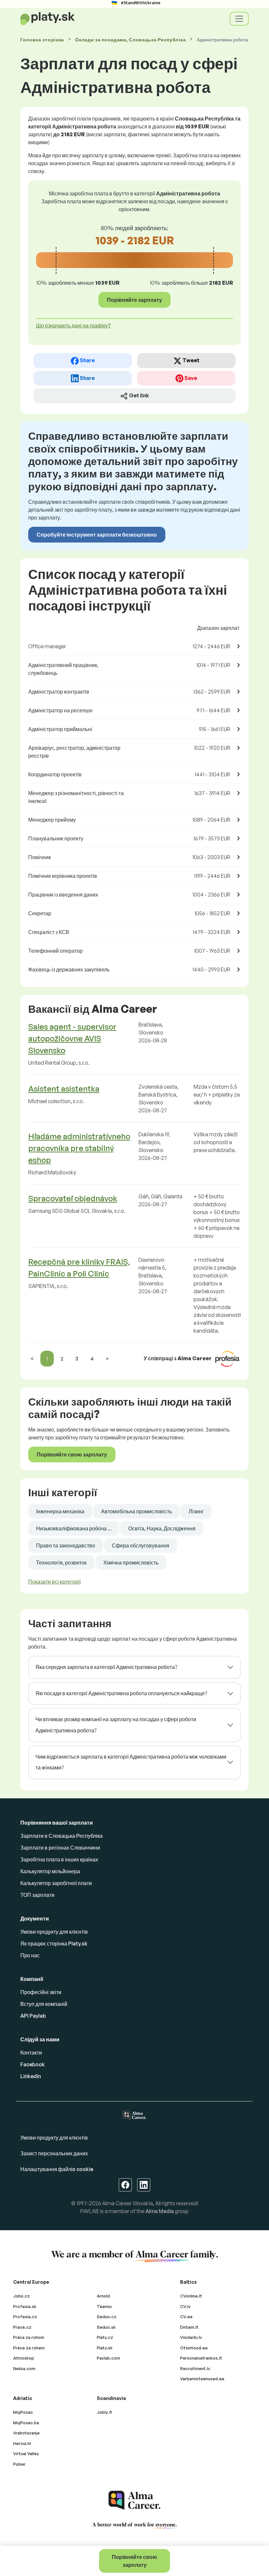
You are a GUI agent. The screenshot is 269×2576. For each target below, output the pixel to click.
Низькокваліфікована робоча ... (74, 1528)
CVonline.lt (191, 2296)
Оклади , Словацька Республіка (130, 40)
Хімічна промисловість (131, 1563)
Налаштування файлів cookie (57, 2169)
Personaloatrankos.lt (201, 2358)
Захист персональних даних (54, 2153)
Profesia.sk (25, 2306)
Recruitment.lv (195, 2368)
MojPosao (23, 2412)
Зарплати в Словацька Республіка (62, 1836)
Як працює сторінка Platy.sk (54, 1943)
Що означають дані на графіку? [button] (73, 325)
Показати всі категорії (54, 1582)
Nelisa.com (24, 2368)
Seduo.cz (107, 2317)
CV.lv (185, 2306)
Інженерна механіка (60, 1511)
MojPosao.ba (26, 2423)
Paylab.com (108, 2358)
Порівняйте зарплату (134, 300)
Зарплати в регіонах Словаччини (60, 1848)
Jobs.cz (21, 2296)
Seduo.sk (106, 2327)
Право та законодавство (66, 1545)
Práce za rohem (29, 2348)
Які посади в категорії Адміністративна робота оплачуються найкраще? (121, 1693)
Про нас (30, 1955)
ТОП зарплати (37, 1895)
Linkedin (31, 2076)
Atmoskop (24, 2358)
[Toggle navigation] (239, 19)
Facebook (33, 2064)
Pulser (19, 2464)
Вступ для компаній (44, 2004)
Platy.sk (105, 2348)
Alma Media (160, 2211)
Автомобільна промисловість (136, 1511)
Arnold (103, 2296)
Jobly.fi (104, 2412)
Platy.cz (105, 2337)
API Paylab (33, 2016)
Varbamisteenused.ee (202, 2379)
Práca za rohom (29, 2337)
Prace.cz (22, 2327)
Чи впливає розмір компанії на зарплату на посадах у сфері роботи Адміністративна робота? (116, 1725)
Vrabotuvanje (26, 2433)
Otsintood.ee (194, 2348)
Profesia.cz (25, 2317)
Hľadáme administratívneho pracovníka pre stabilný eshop (79, 1148)
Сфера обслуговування (141, 1545)
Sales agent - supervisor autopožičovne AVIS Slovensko (72, 1038)
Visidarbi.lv (191, 2337)
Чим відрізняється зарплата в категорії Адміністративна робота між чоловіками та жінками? (131, 1762)
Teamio (104, 2306)
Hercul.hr (22, 2443)
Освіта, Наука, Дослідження (162, 1528)
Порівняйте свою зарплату (134, 2561)
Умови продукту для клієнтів (54, 1932)
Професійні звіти (41, 1992)
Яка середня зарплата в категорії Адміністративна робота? (106, 1667)
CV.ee (186, 2317)
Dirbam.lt (189, 2327)
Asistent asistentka (64, 1089)
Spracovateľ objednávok (73, 1198)
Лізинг (196, 1511)
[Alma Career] (134, 2500)
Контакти (31, 2053)
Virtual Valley (26, 2454)
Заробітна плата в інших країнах (59, 1859)
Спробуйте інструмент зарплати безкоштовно (97, 535)
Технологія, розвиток (61, 1563)
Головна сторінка (42, 40)
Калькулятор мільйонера (50, 1871)
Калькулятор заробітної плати (56, 1883)
